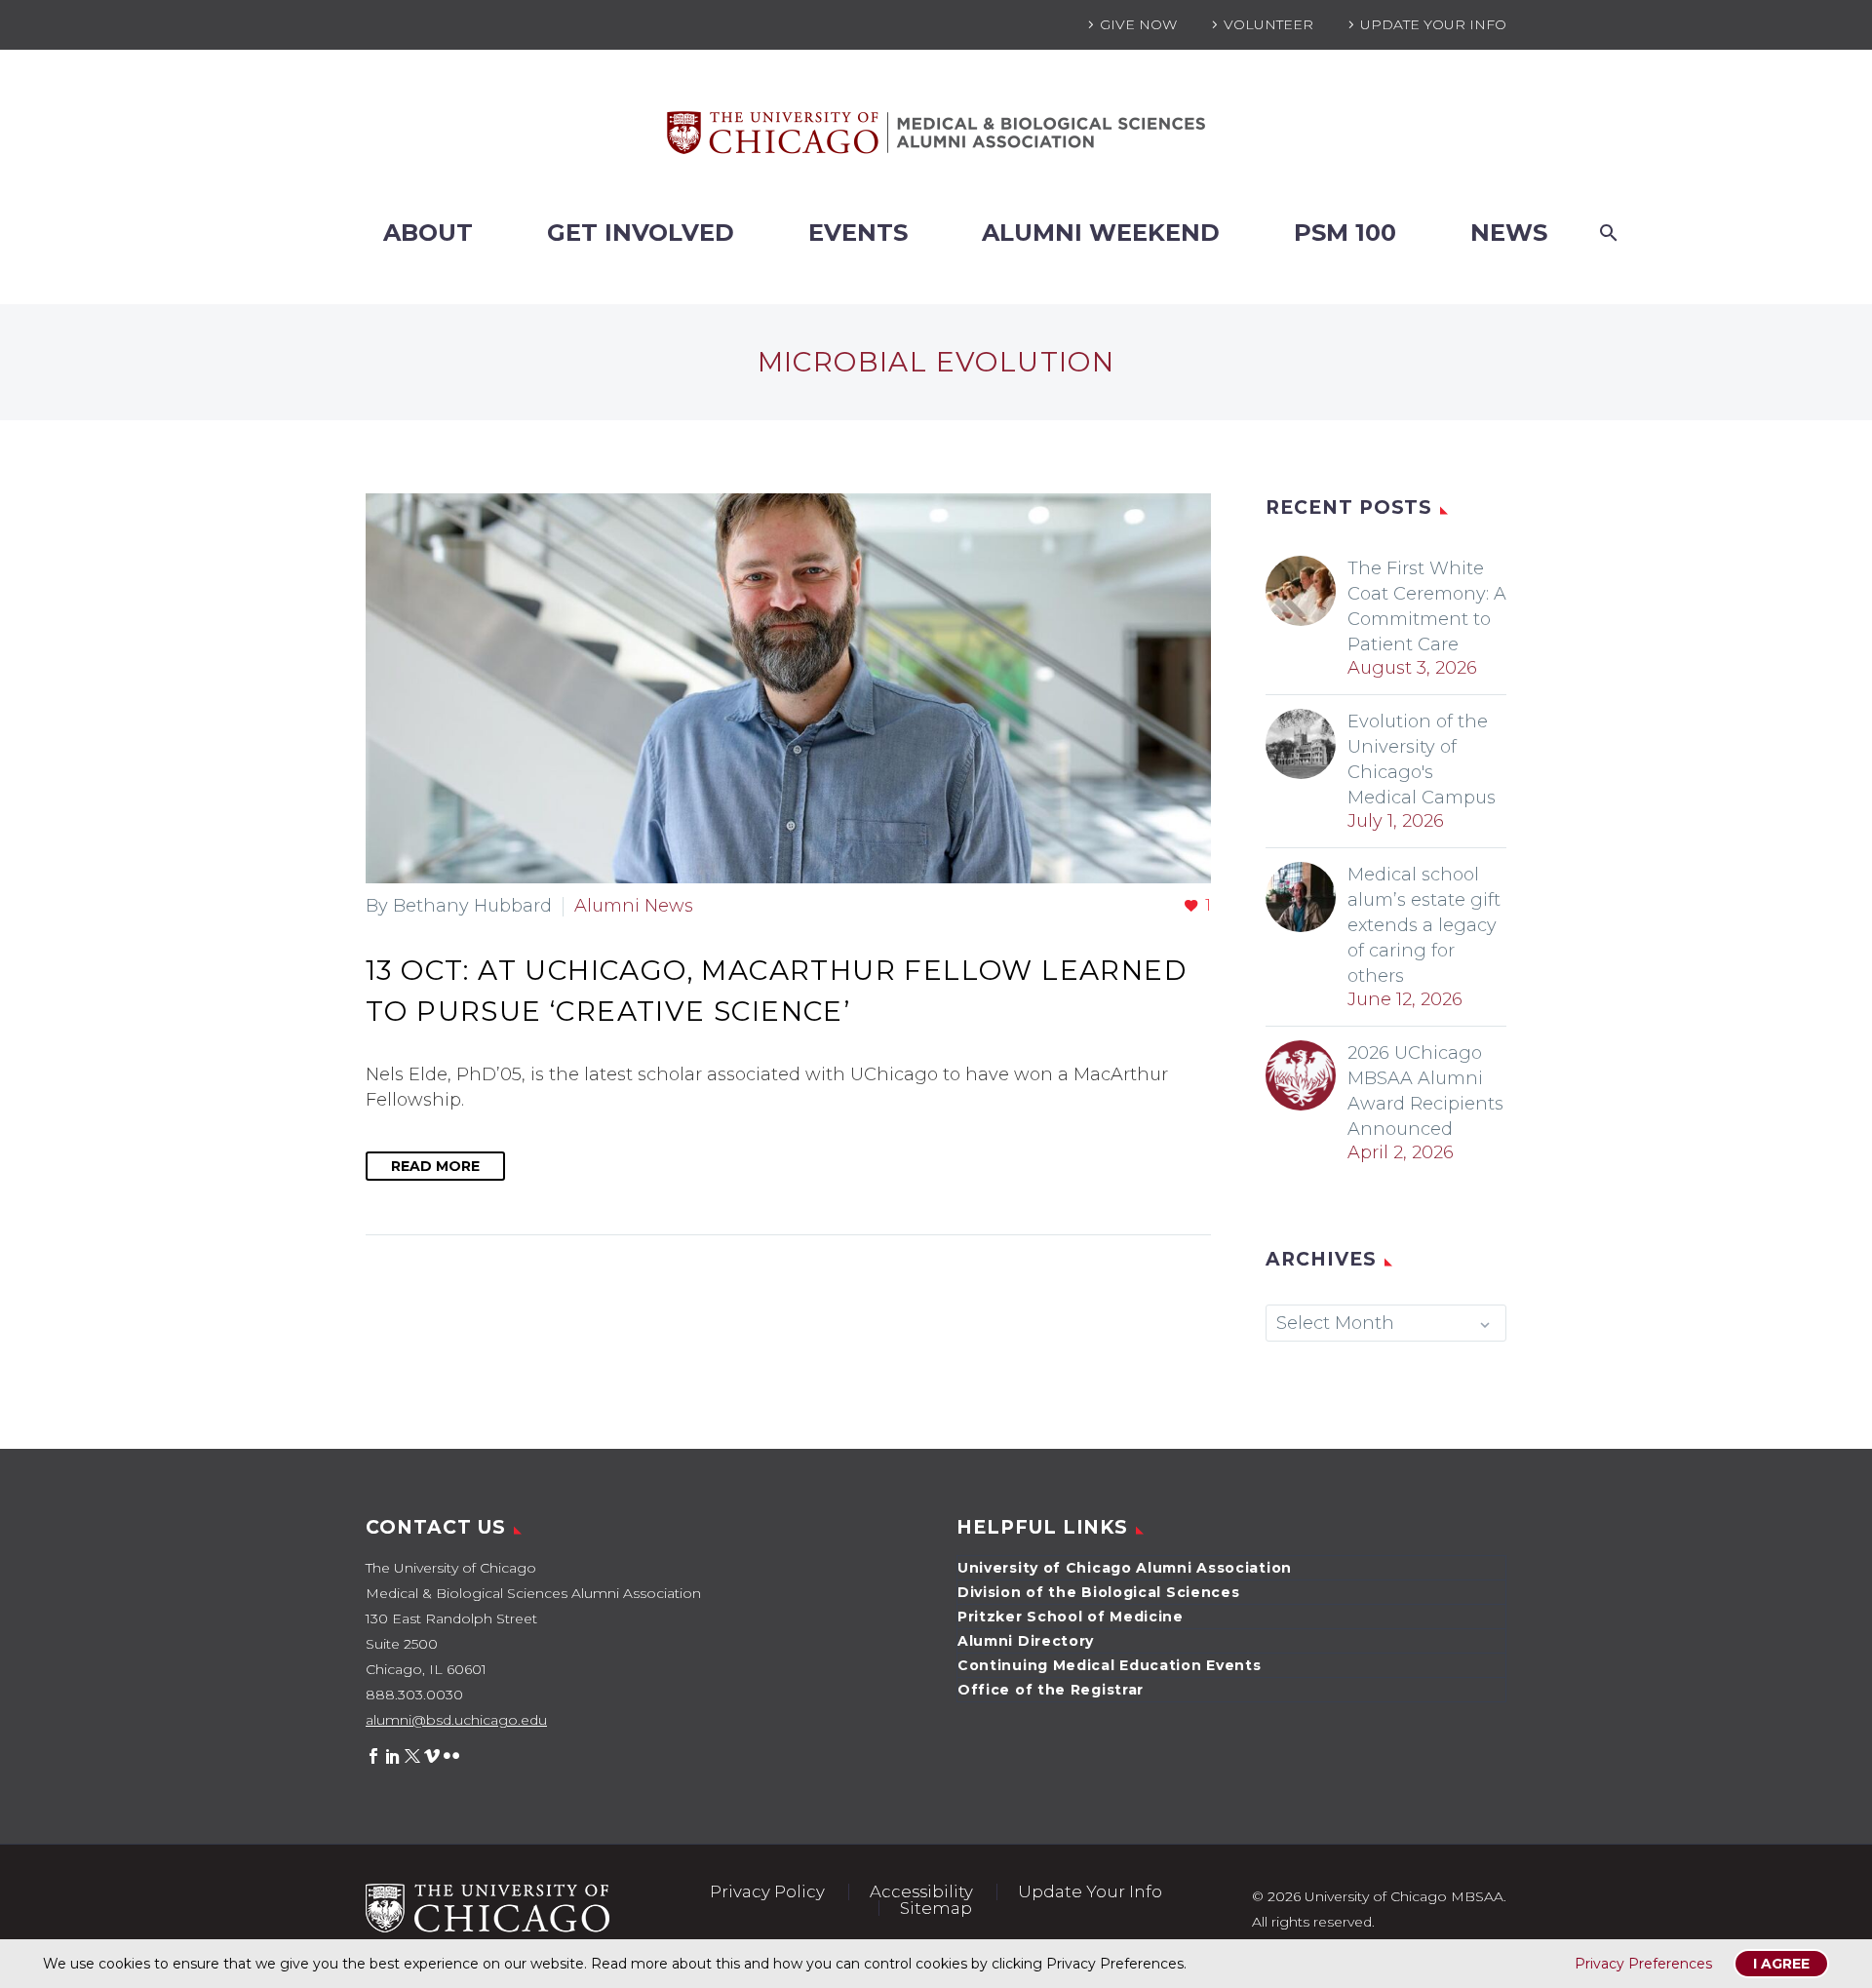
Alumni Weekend (1101, 233)
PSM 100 (1345, 233)
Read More (435, 1166)
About (428, 233)
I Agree (1781, 1964)
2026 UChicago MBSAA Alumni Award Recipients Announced (1425, 1091)
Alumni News (634, 906)
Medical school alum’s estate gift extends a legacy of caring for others (1424, 925)
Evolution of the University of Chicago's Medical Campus (1422, 760)
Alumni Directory (1026, 1641)
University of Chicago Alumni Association (1125, 1568)
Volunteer (1268, 24)
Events (858, 233)
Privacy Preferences (1643, 1964)
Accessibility (921, 1892)
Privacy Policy (767, 1892)
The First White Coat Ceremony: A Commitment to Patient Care (1427, 606)
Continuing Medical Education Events (1110, 1665)
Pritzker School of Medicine (1071, 1617)
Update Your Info (1433, 24)
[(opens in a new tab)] (788, 688)
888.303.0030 (414, 1695)
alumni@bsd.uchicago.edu (456, 1720)
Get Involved (641, 233)
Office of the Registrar (1051, 1690)
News (1509, 233)
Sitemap (936, 1909)
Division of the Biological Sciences (1099, 1592)
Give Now (1138, 24)
